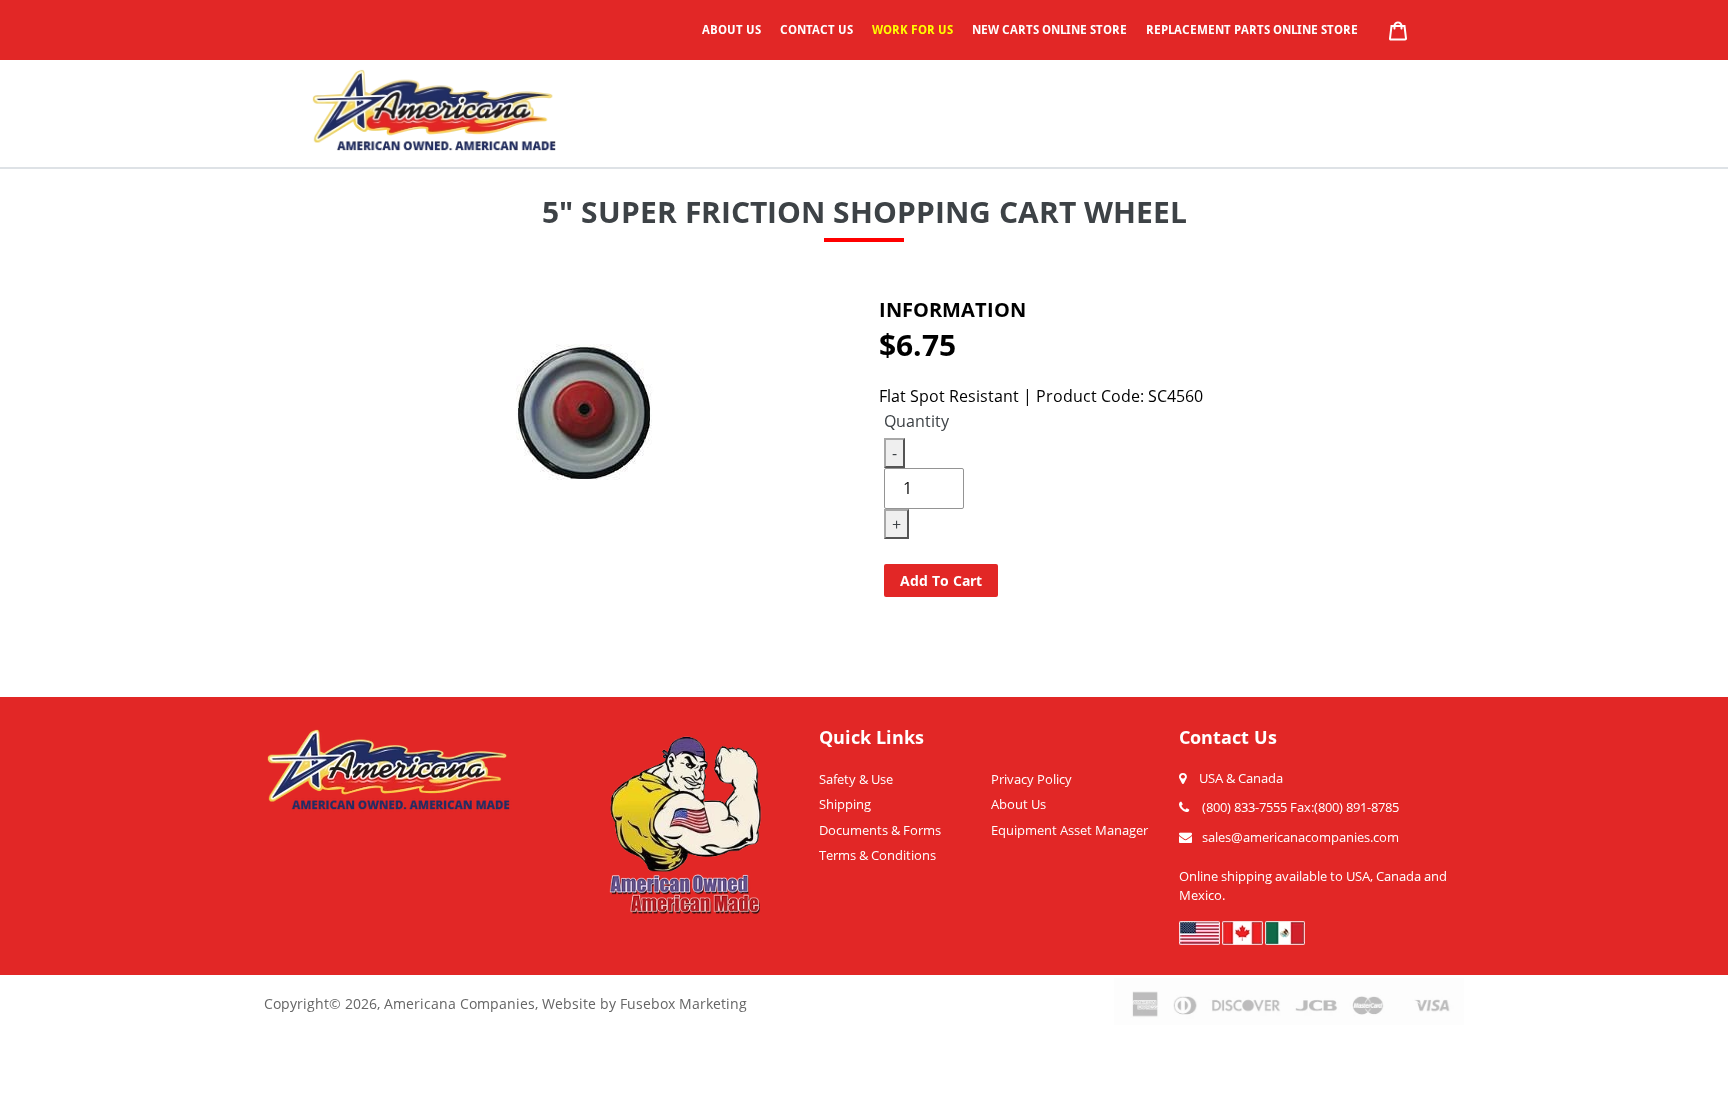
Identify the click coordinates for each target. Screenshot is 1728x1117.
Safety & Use (856, 779)
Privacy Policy (1031, 779)
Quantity (916, 421)
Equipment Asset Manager (1069, 830)
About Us (731, 30)
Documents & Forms (880, 830)
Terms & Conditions (877, 855)
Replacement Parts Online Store (1252, 30)
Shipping (845, 804)
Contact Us (816, 30)
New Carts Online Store (1049, 30)
